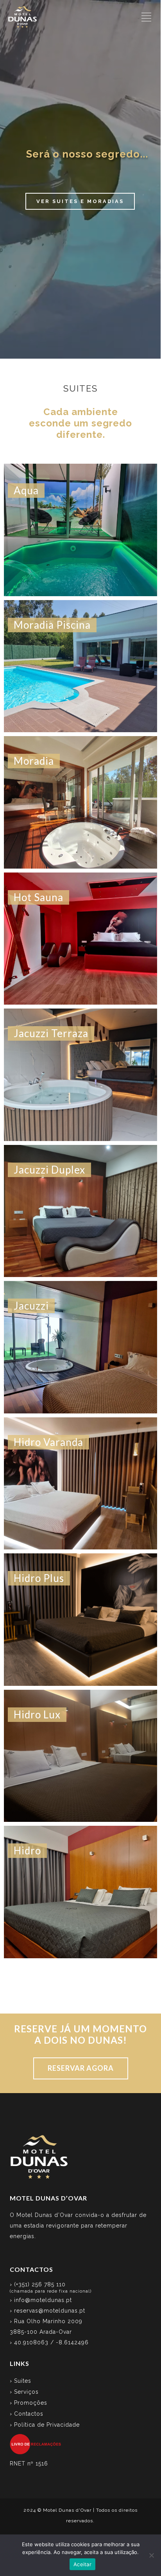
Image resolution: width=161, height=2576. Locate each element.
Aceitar (82, 2564)
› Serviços (24, 2392)
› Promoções (29, 2403)
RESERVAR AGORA (81, 2068)
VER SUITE (80, 557)
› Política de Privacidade (45, 2425)
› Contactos (27, 2414)
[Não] (151, 2555)
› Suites (21, 2381)
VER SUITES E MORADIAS (80, 201)
